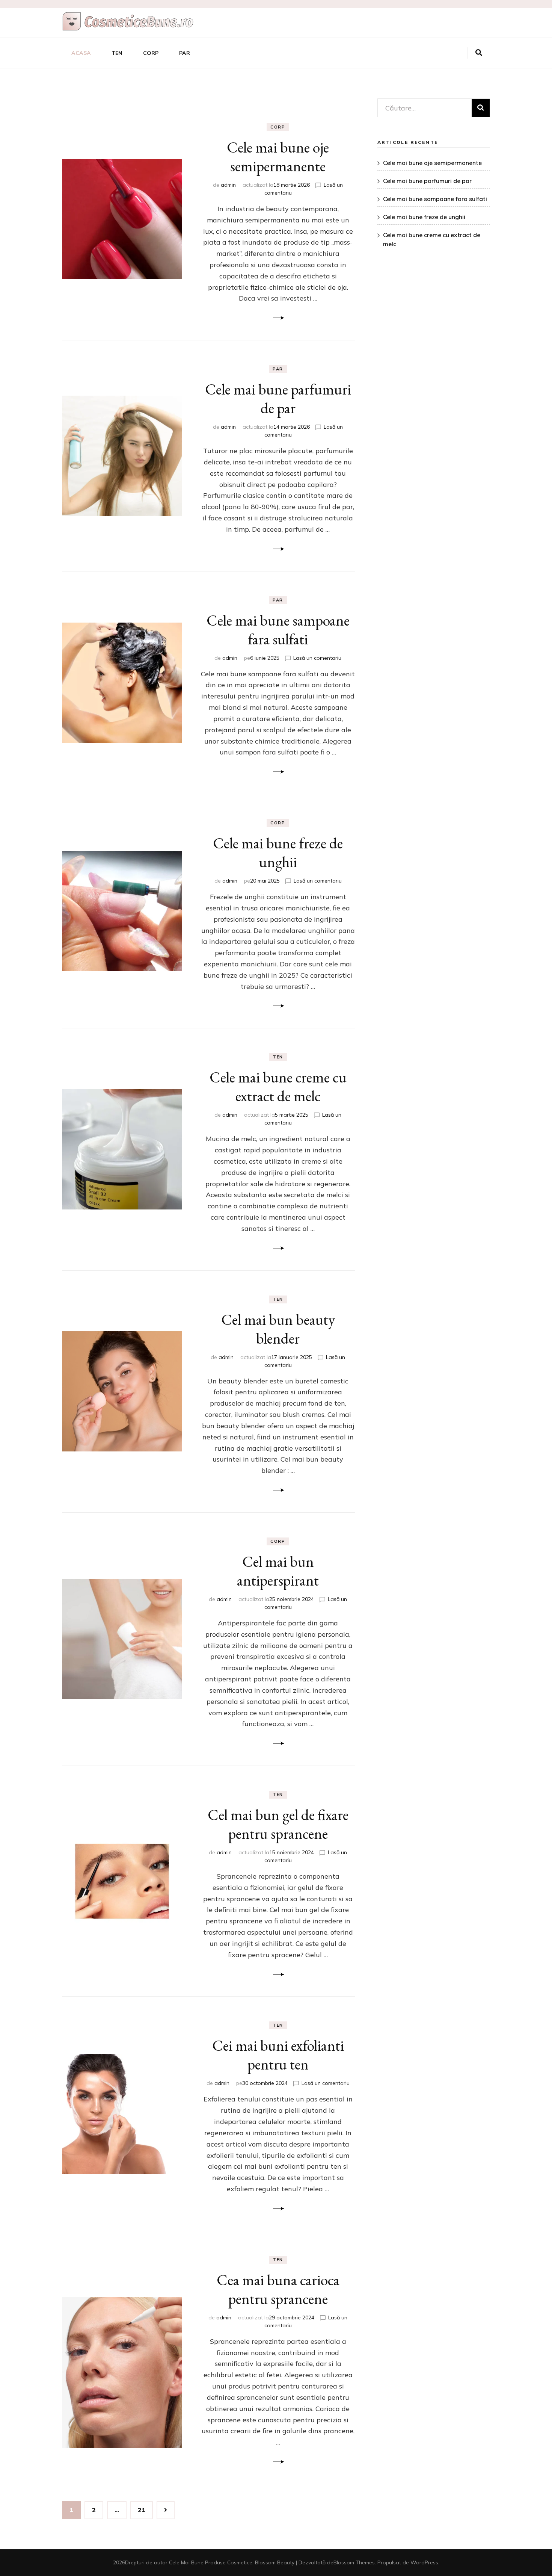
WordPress (424, 2562)
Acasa (81, 53)
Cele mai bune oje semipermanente (278, 157)
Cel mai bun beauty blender (278, 1329)
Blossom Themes (354, 2562)
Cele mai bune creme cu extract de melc (278, 1087)
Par (185, 53)
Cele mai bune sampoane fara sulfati (278, 630)
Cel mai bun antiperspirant (278, 1571)
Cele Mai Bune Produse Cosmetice (211, 2562)
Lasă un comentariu (317, 658)
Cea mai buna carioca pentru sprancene (278, 2289)
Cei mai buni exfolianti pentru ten (278, 2055)
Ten (117, 53)
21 (145, 2510)
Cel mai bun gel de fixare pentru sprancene (278, 1824)
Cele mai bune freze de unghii (278, 853)
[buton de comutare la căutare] (479, 53)
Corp (151, 53)
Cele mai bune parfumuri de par (278, 399)
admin (228, 185)
